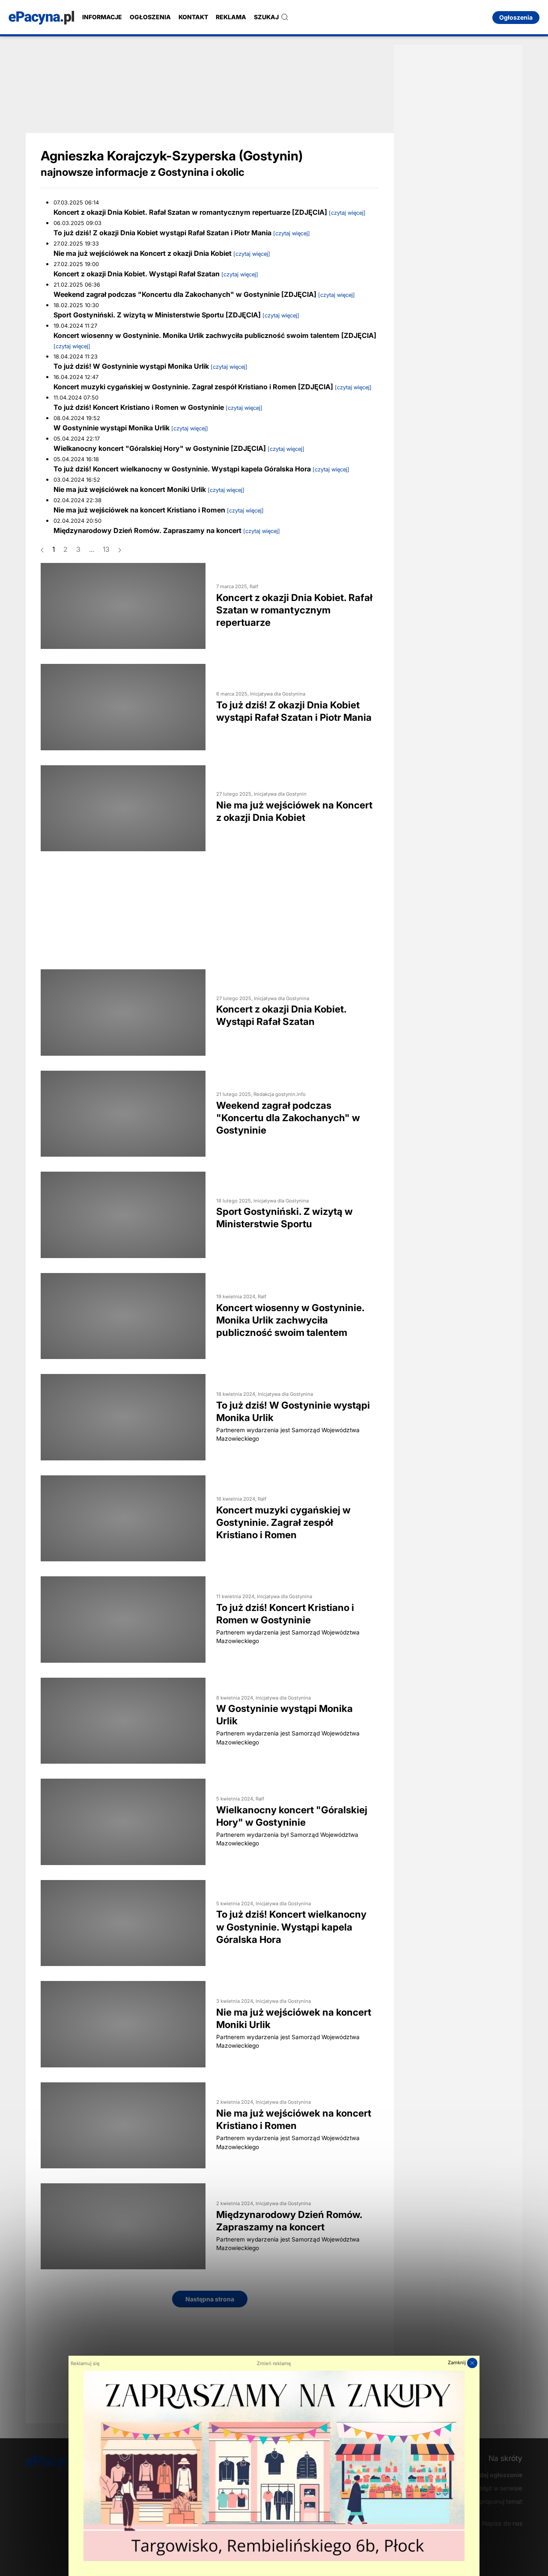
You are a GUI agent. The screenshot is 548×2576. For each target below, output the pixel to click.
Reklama (231, 17)
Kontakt (193, 17)
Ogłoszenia (150, 17)
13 (106, 549)
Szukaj (266, 17)
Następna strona (210, 2299)
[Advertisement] (210, 88)
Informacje (102, 17)
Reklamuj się (85, 2363)
